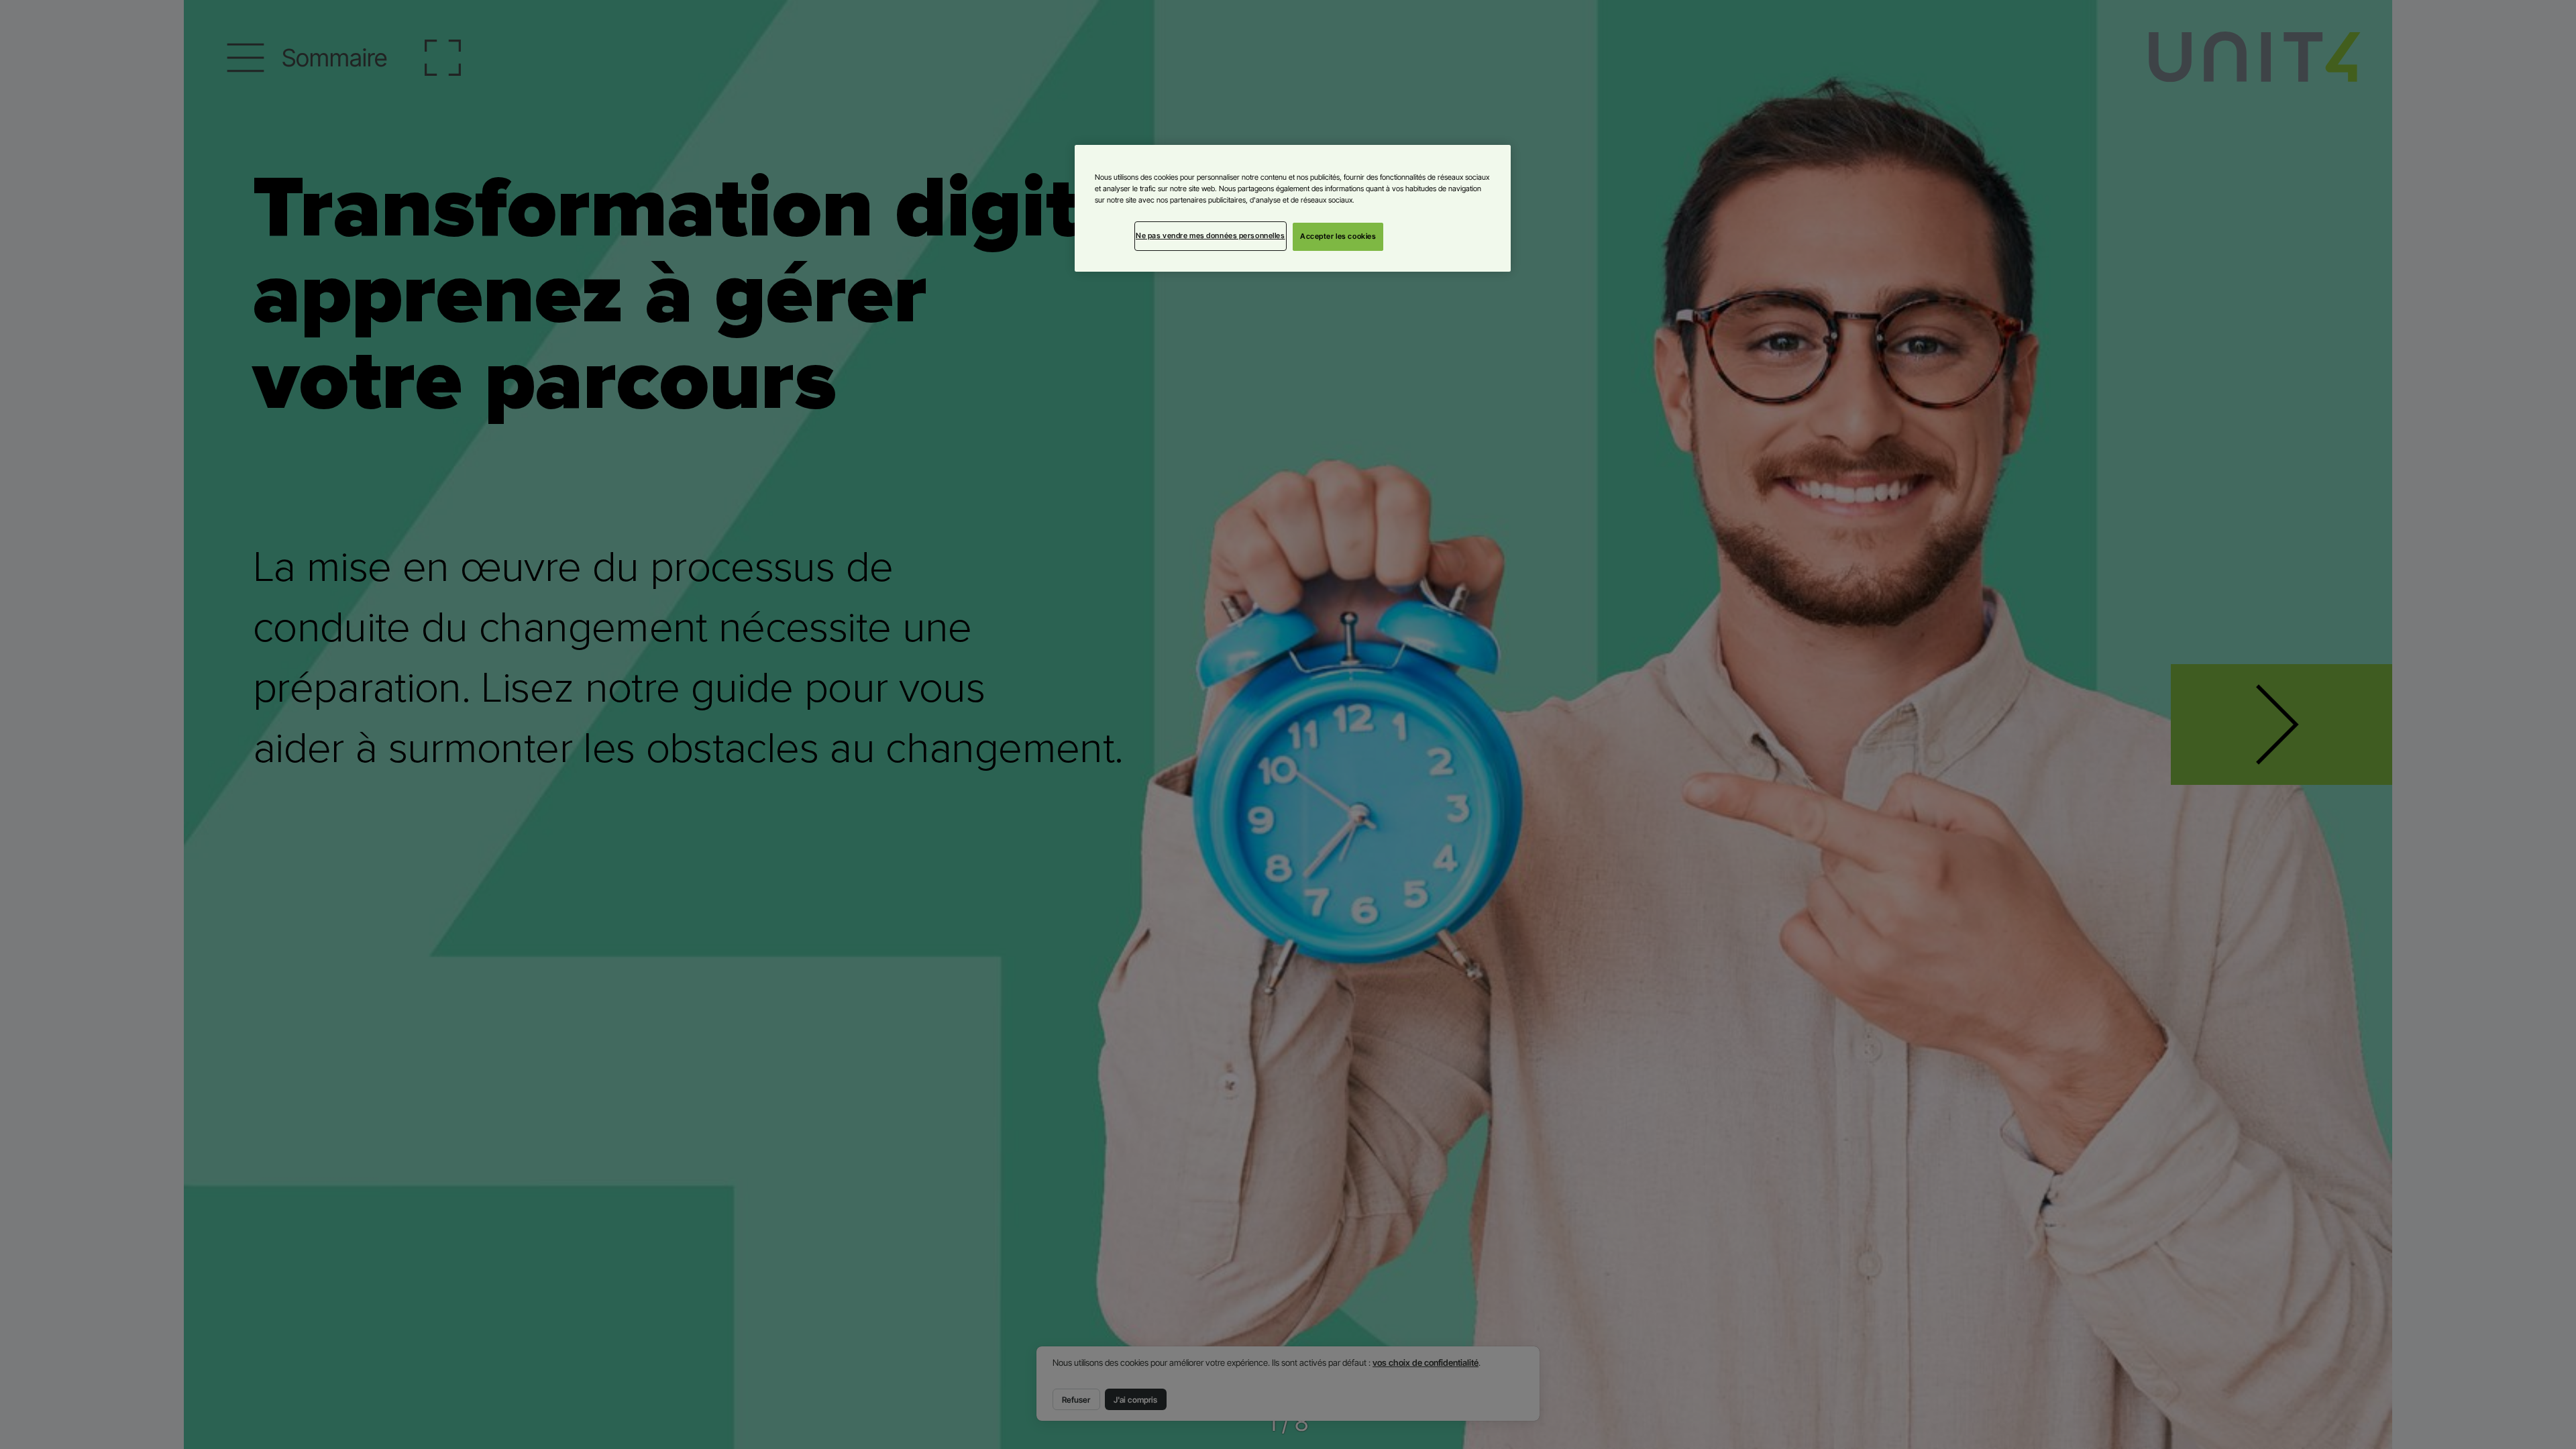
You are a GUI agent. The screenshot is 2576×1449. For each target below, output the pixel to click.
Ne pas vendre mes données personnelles (1211, 235)
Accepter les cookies (1338, 236)
